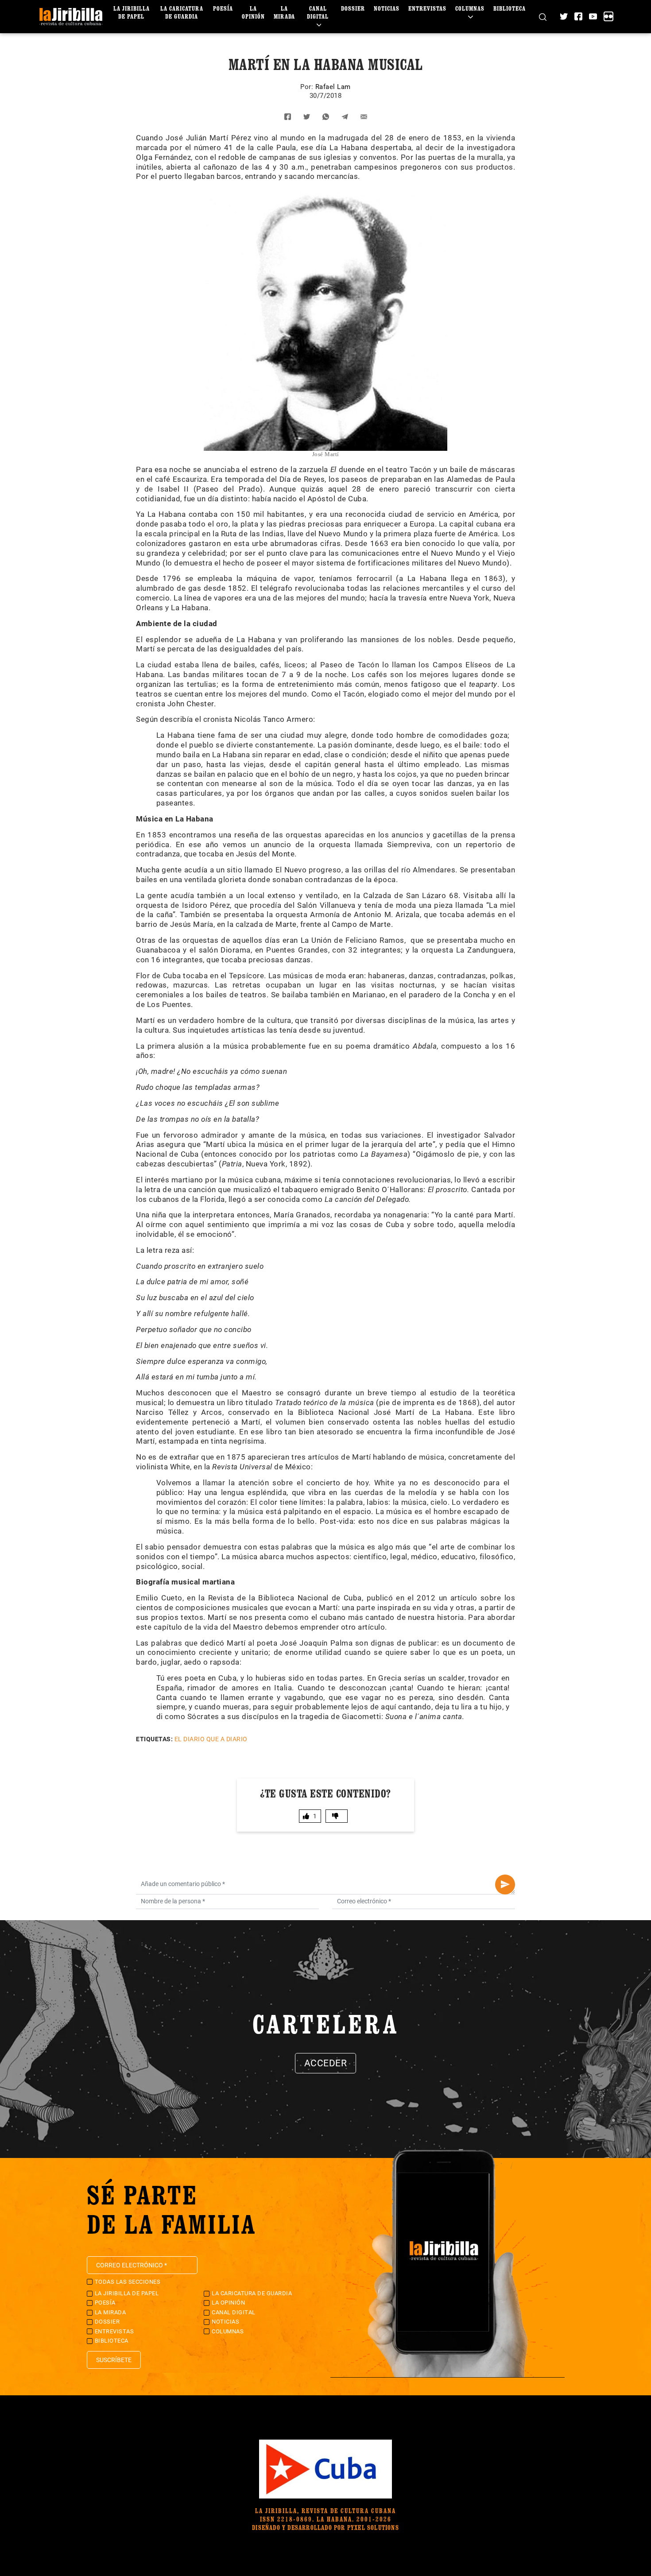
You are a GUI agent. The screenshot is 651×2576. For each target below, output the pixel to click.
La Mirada (284, 12)
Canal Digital (318, 12)
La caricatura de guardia (182, 12)
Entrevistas (427, 8)
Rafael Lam (333, 87)
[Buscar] (543, 17)
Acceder (326, 2063)
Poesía (223, 8)
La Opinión (253, 12)
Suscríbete (114, 2360)
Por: (308, 87)
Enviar (505, 1885)
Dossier (353, 8)
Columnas (470, 8)
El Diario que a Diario (211, 1739)
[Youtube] (593, 16)
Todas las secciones (128, 2282)
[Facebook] (578, 16)
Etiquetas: (154, 1739)
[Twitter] (564, 16)
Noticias (387, 8)
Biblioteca (510, 8)
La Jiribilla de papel (132, 12)
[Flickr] (608, 16)
